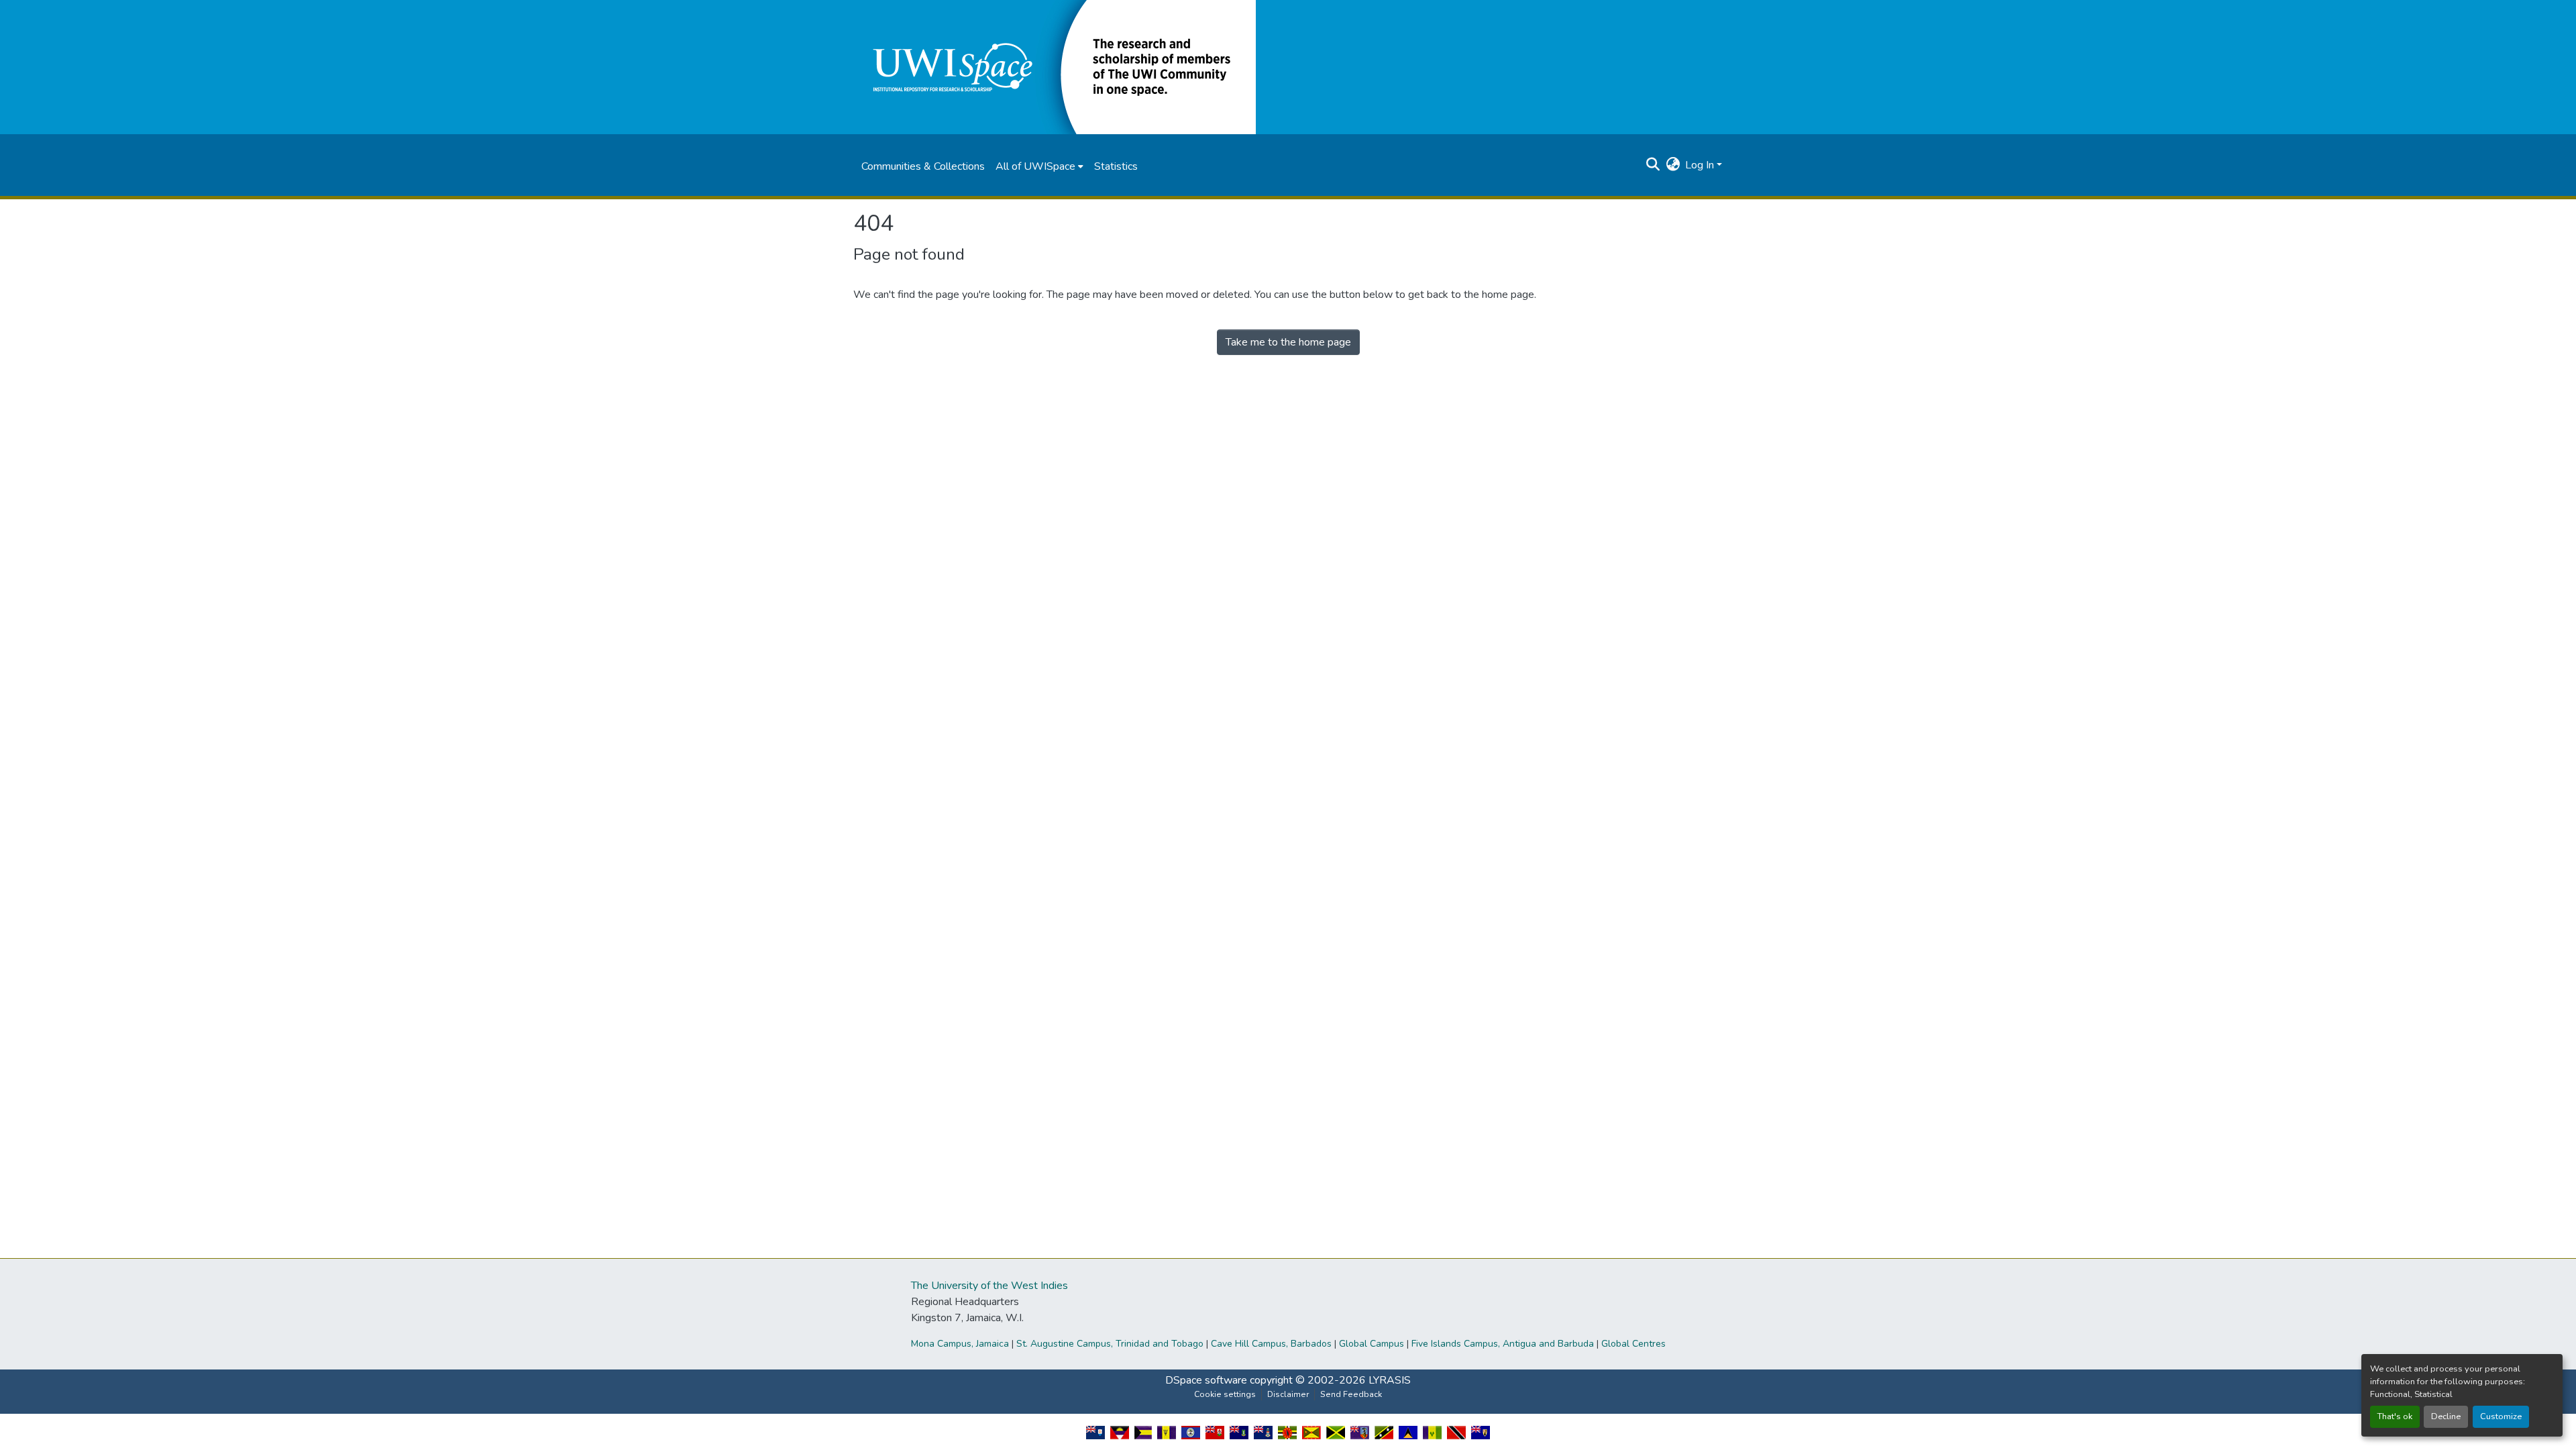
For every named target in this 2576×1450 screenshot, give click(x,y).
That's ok (2395, 1416)
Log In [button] (1701, 165)
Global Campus (1372, 1344)
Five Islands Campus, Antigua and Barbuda (1503, 1344)
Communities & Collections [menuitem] (923, 166)
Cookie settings (1225, 1394)
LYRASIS (1390, 1380)
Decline (2446, 1416)
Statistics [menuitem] (1116, 166)
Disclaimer (1288, 1394)
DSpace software (1206, 1380)
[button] (1055, 66)
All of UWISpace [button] (1035, 166)
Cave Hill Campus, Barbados (1271, 1344)
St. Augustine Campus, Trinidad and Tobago (1110, 1344)
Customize (2501, 1416)
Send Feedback (1351, 1394)
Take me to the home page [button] (1288, 342)
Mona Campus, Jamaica (960, 1344)
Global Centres (1633, 1344)
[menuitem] (1039, 166)
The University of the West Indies (989, 1286)
